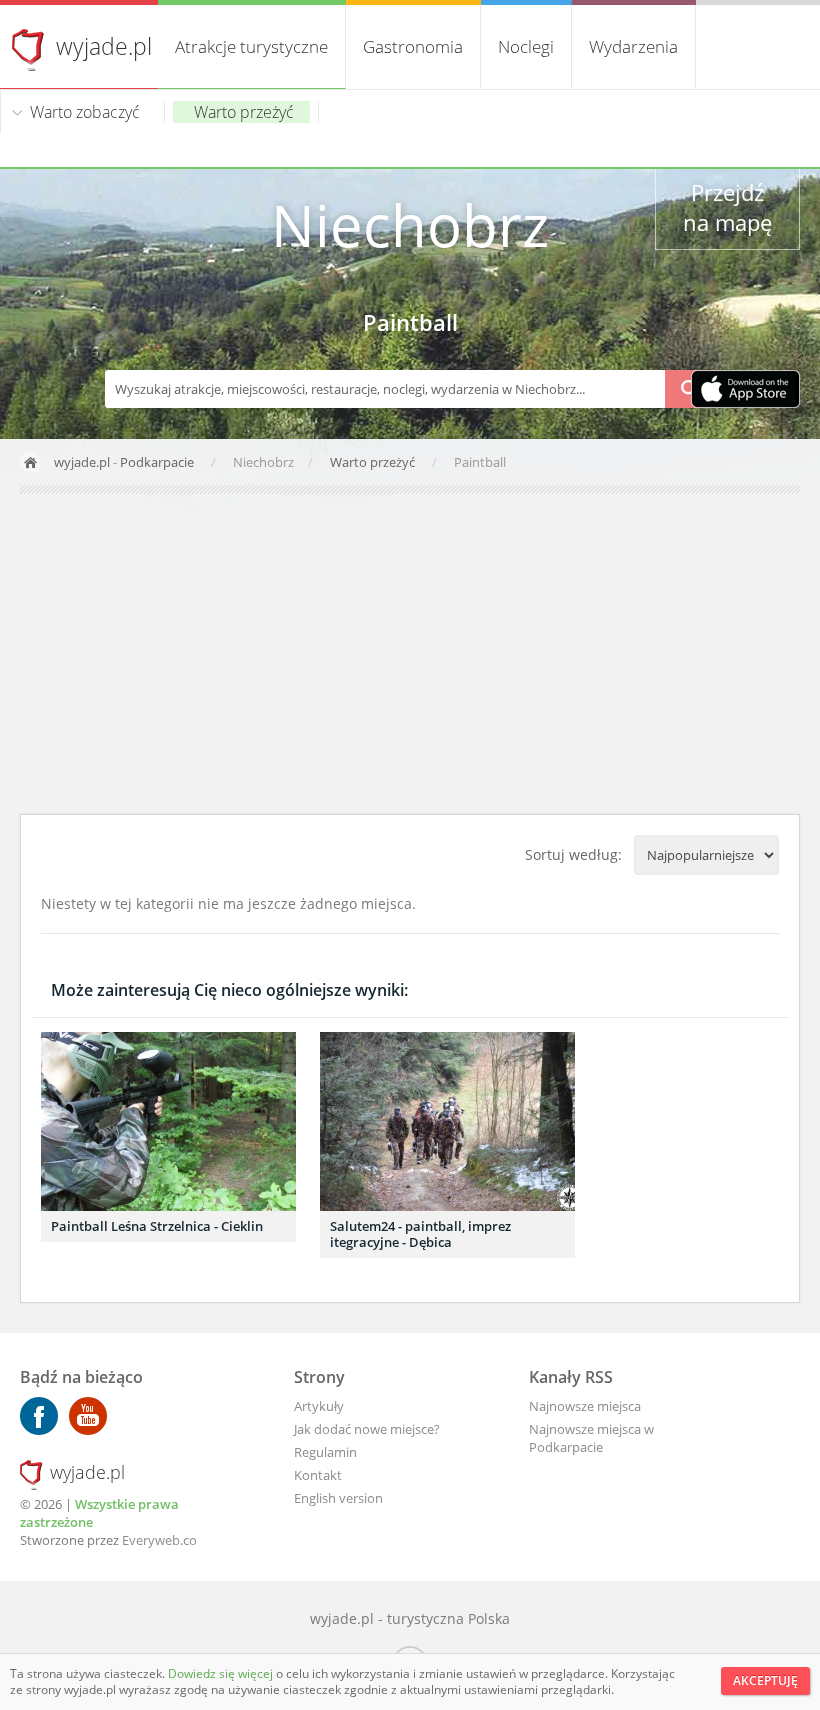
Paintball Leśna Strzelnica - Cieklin (157, 1226)
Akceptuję (765, 1680)
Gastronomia (413, 46)
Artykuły (319, 1406)
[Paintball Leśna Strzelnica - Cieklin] (168, 1121)
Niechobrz (410, 224)
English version (338, 1498)
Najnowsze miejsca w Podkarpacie (591, 1438)
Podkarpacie (157, 462)
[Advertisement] (410, 654)
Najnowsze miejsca (585, 1406)
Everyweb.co (159, 1540)
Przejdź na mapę (727, 207)
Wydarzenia (633, 46)
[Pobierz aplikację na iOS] (745, 391)
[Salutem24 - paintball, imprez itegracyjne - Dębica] (447, 1121)
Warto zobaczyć (85, 112)
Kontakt (318, 1475)
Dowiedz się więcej (222, 1673)
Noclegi (526, 46)
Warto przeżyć (244, 112)
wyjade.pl (104, 46)
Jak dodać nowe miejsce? (367, 1429)
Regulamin (325, 1452)
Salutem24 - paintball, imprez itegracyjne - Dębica (420, 1234)
